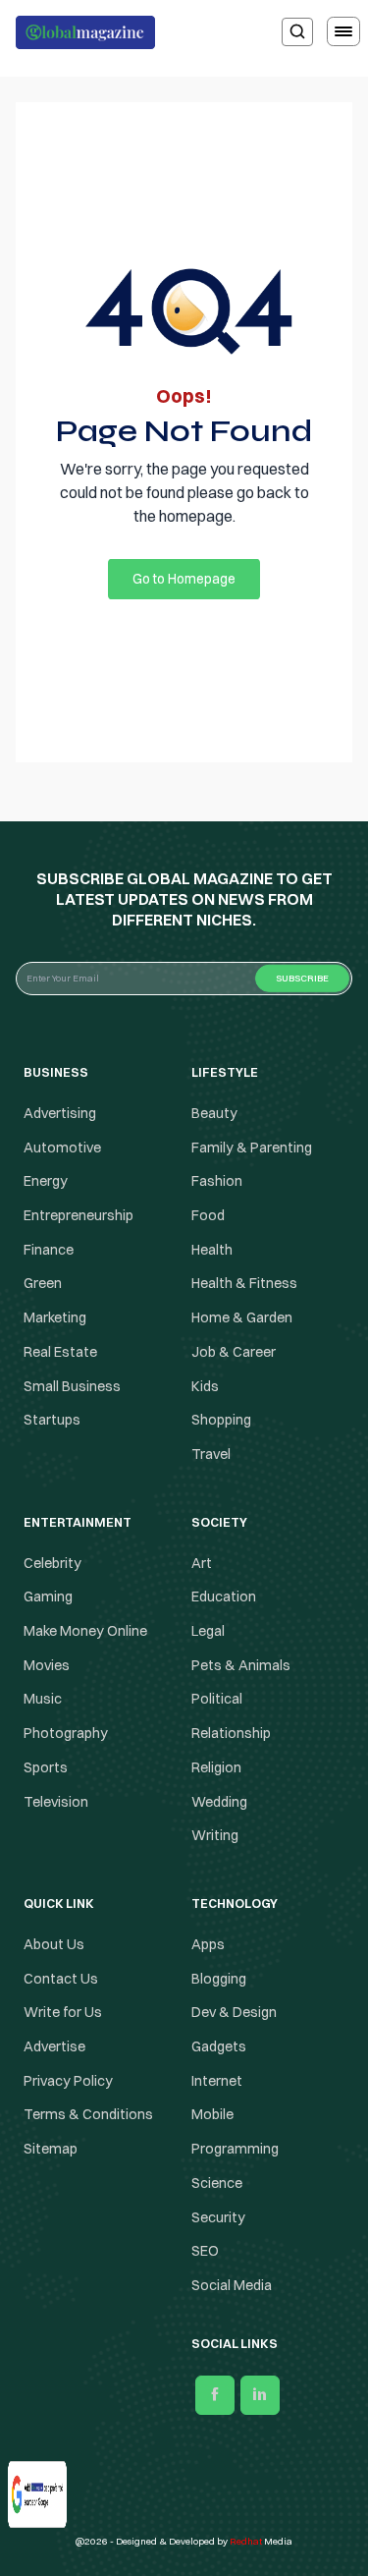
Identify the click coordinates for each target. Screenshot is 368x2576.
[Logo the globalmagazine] (85, 32)
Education (224, 1596)
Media (261, 2541)
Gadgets (219, 2046)
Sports (46, 1767)
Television (56, 1802)
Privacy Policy (68, 2081)
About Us (54, 1944)
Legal (208, 1631)
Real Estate (60, 1352)
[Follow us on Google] (23, 2489)
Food (208, 1215)
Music (43, 1700)
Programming (235, 2149)
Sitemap (51, 2149)
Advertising (60, 1113)
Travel (211, 1454)
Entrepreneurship (79, 1215)
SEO (205, 2251)
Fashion (217, 1181)
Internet (217, 2081)
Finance (49, 1250)
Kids (205, 1386)
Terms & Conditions (90, 2115)
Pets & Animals (241, 1665)
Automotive (62, 1148)
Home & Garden (242, 1317)
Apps (208, 1944)
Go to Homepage (184, 579)
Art (202, 1563)
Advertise (54, 2046)
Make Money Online (85, 1631)
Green (43, 1284)
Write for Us (63, 2012)
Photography (66, 1733)
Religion (216, 1767)
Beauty (214, 1113)
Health (212, 1250)
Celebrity (53, 1563)
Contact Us (61, 1979)
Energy (46, 1181)
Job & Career (234, 1352)
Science (217, 2183)
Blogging (219, 1979)
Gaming (48, 1596)
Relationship (231, 1733)
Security (218, 2217)
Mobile (212, 2115)
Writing (215, 1835)
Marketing (55, 1317)
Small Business (72, 1386)
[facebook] (215, 2395)
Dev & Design (234, 2012)
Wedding (219, 1802)
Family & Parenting (252, 1148)
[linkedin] (260, 2395)
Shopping (221, 1420)
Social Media (232, 2285)
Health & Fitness (244, 1284)
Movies (47, 1665)
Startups (52, 1420)
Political (217, 1700)
